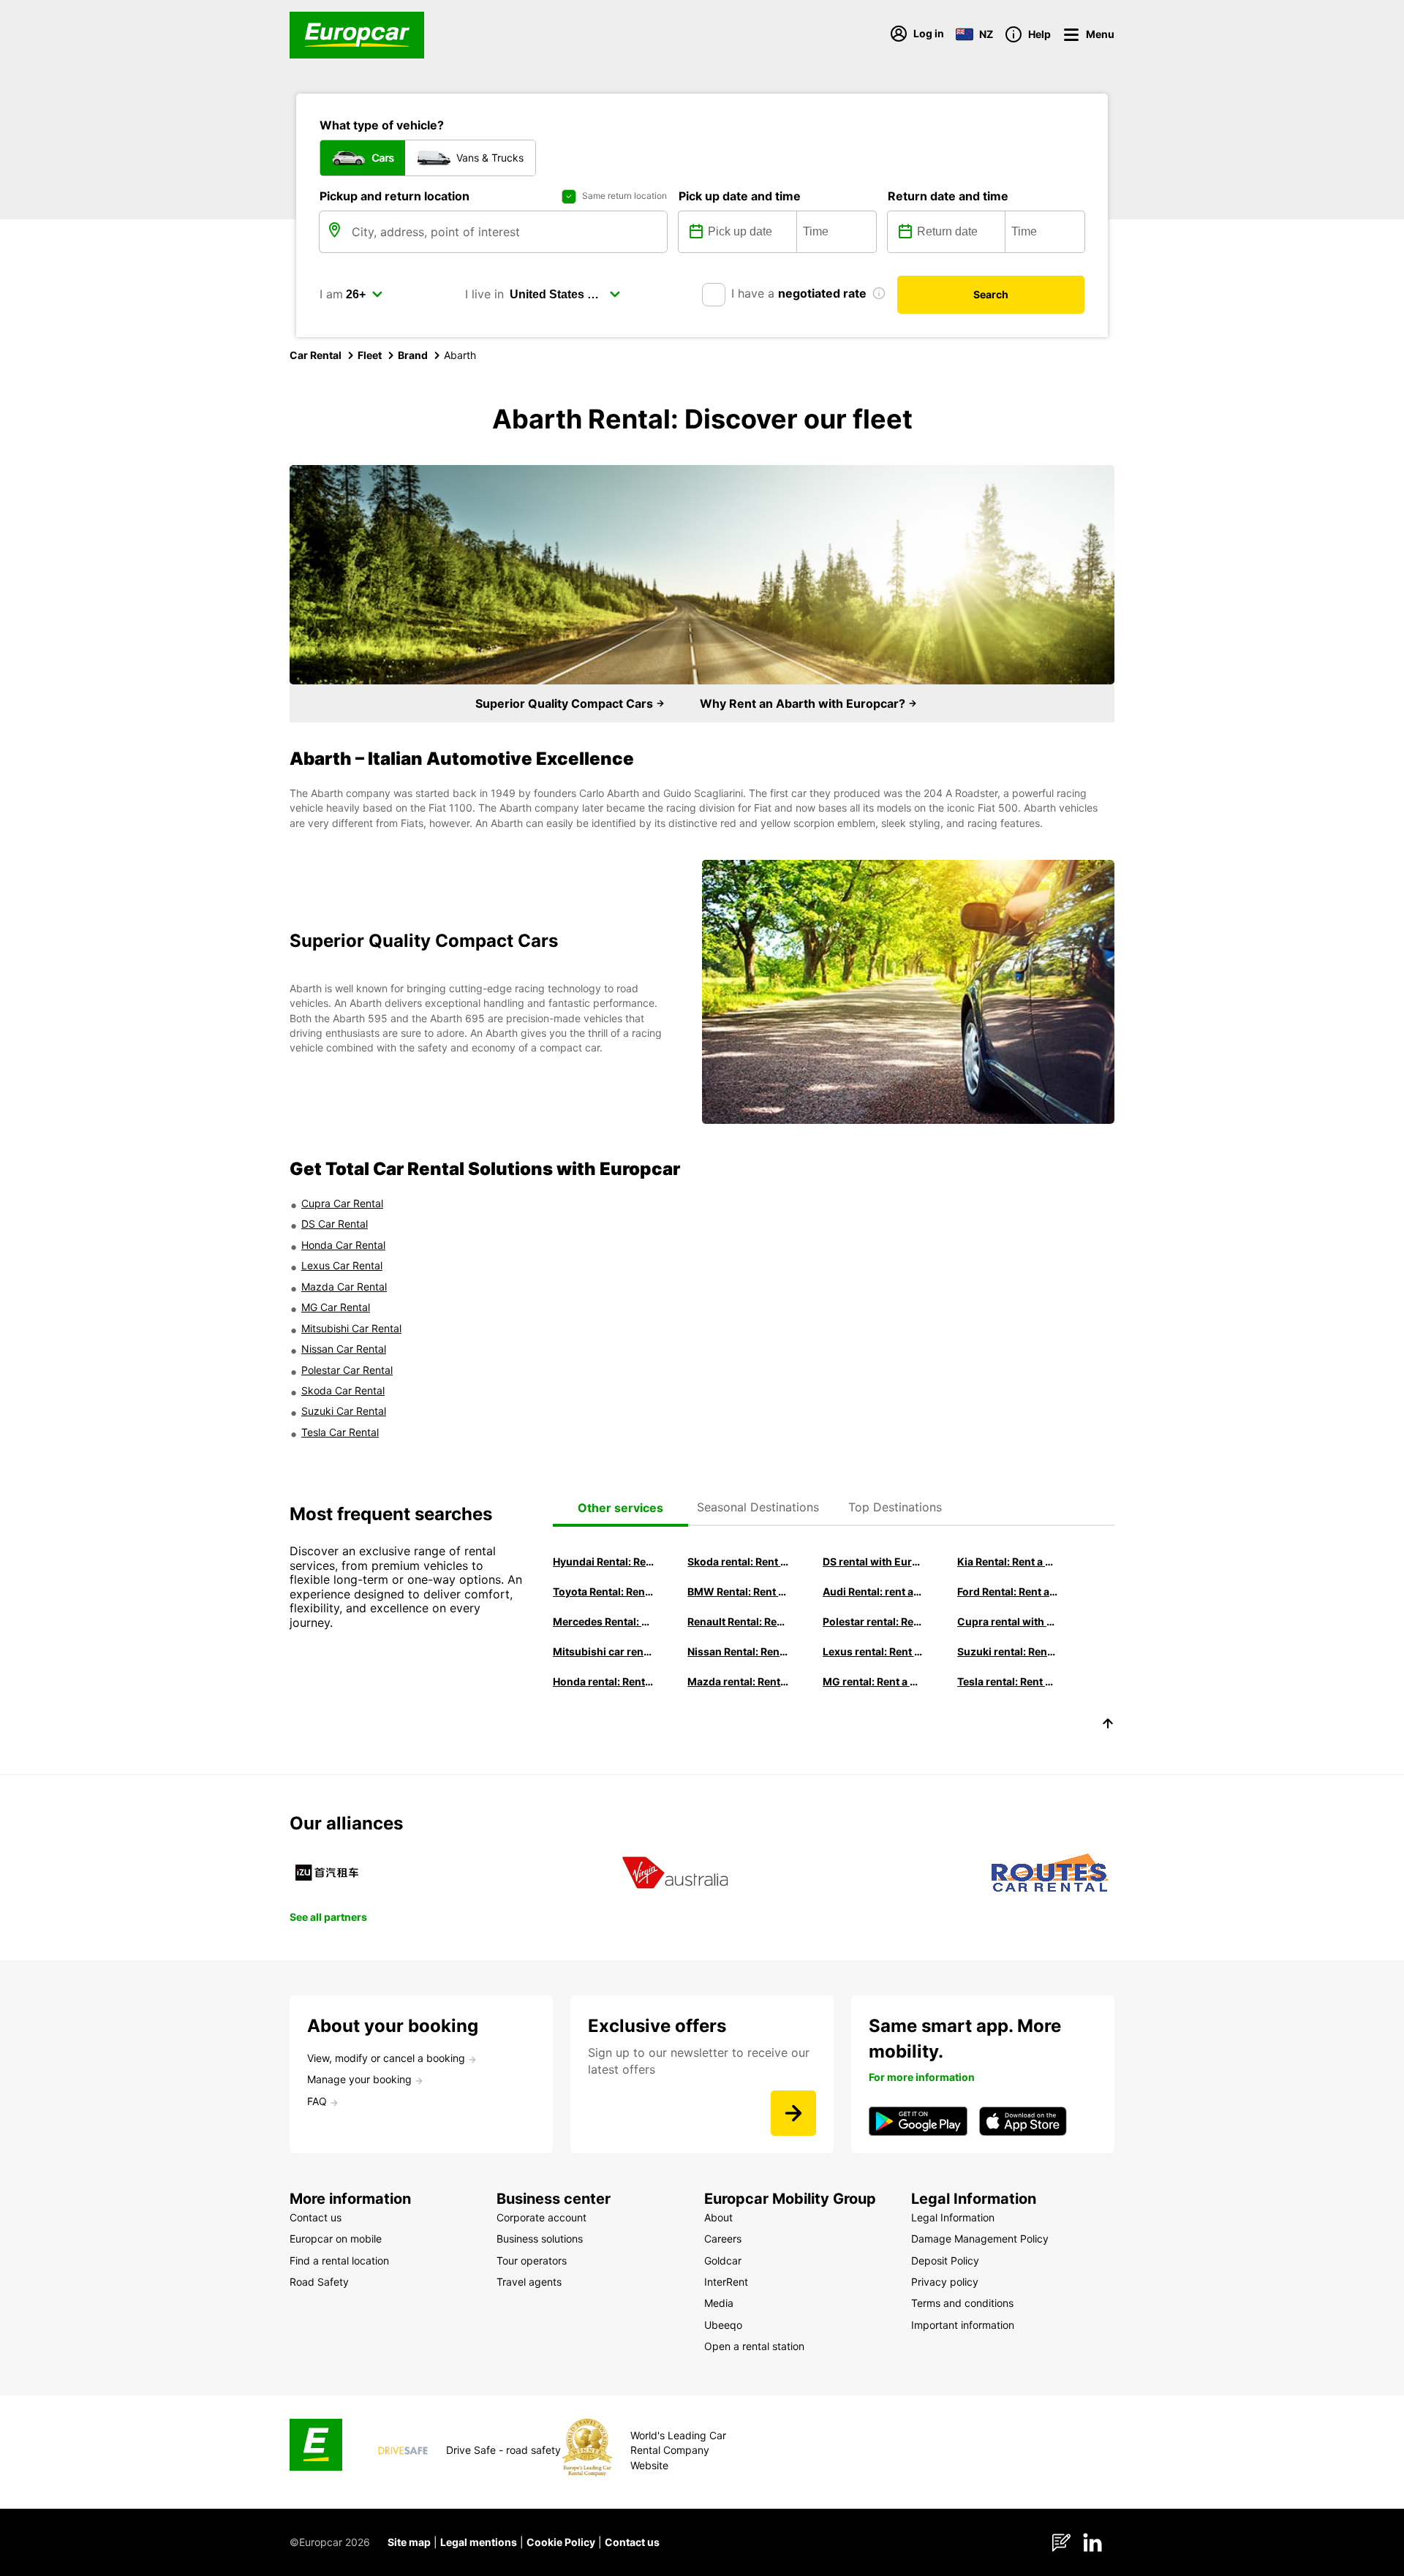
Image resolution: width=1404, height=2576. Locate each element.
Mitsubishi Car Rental (351, 1328)
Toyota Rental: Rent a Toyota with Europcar (603, 1591)
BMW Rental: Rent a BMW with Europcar (738, 1591)
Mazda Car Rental (344, 1287)
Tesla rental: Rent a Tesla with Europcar (1008, 1681)
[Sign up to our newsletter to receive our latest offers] (793, 2113)
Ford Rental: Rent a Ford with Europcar (1008, 1591)
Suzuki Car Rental (344, 1411)
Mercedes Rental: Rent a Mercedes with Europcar (603, 1621)
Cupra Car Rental (342, 1203)
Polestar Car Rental (347, 1370)
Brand (413, 355)
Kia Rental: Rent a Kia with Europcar (1008, 1561)
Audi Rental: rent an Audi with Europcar (873, 1591)
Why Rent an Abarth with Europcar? (804, 703)
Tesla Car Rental (340, 1432)
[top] (1108, 1726)
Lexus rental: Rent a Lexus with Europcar (873, 1651)
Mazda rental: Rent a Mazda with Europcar (738, 1681)
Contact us (632, 2542)
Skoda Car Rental (343, 1390)
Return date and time (948, 196)
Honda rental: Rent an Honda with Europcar (603, 1681)
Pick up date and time (740, 196)
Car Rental (316, 355)
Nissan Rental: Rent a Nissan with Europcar (738, 1651)
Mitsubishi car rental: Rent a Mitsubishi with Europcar (603, 1651)
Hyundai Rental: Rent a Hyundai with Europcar (603, 1561)
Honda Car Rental (343, 1245)
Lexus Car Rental (342, 1265)
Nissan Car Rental (344, 1349)
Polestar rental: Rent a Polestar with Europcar (873, 1621)
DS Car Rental (335, 1224)
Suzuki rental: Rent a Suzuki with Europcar (1008, 1651)
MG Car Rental (336, 1307)
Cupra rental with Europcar (1008, 1621)
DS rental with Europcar (873, 1561)
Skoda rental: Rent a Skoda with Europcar (738, 1561)
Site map (409, 2542)
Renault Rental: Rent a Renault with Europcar (738, 1621)
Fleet (370, 355)
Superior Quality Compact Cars (566, 703)
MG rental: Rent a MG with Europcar (873, 1681)
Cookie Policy (561, 2542)
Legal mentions (479, 2542)
